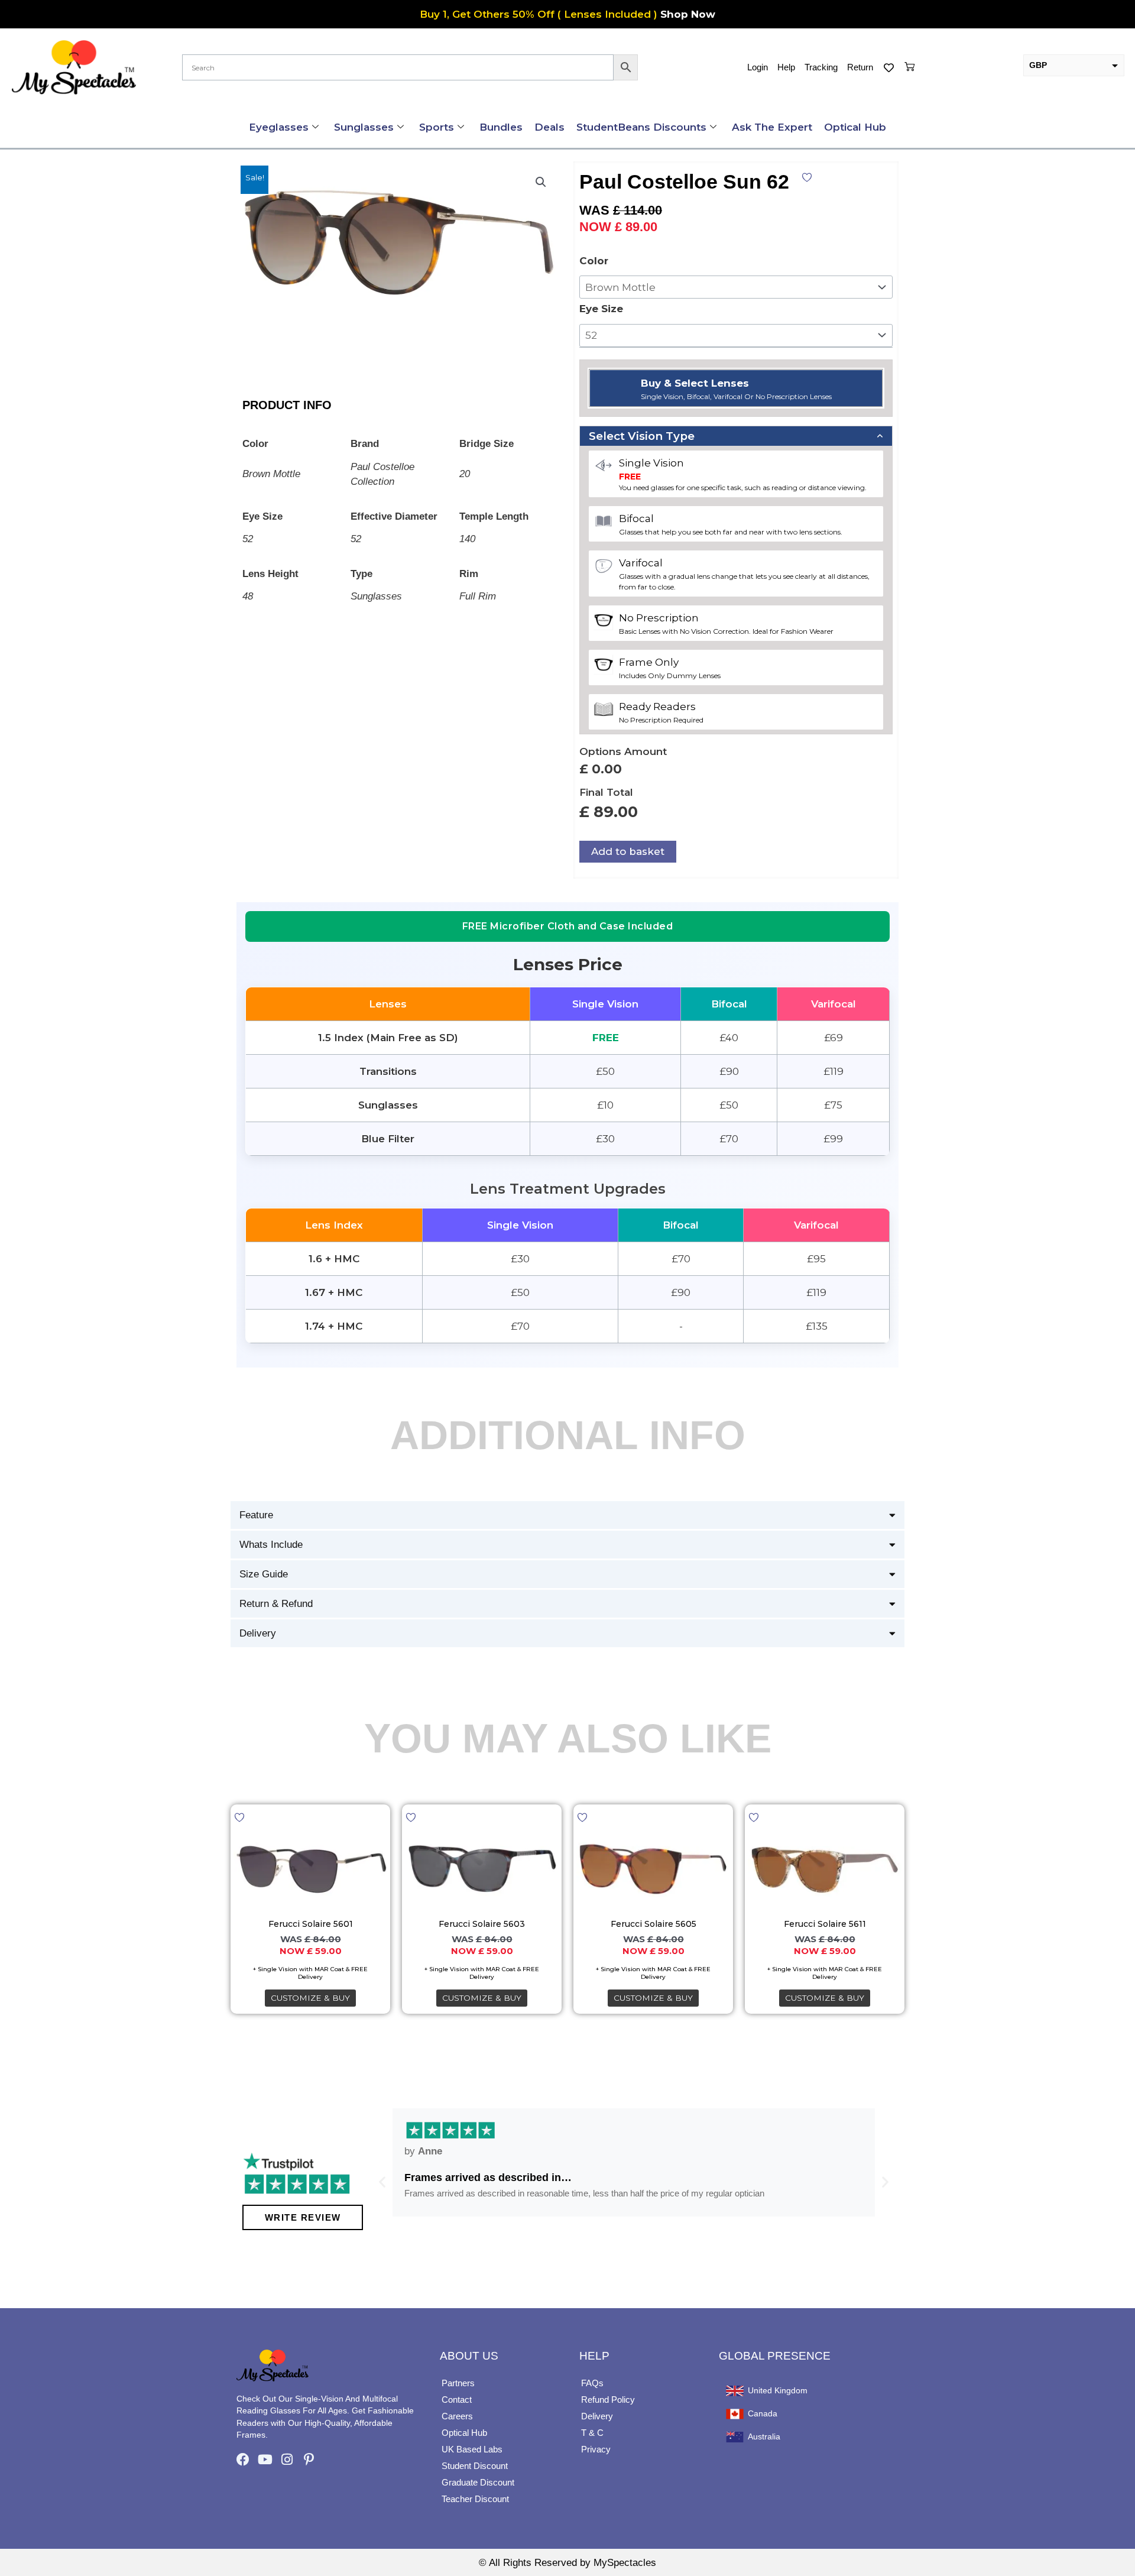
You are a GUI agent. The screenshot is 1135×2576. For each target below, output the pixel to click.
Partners (458, 2383)
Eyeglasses (279, 127)
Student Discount (475, 2466)
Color (594, 261)
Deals (549, 127)
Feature (256, 1515)
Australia (764, 2437)
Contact (457, 2400)
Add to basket (628, 851)
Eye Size (601, 309)
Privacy (596, 2449)
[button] (541, 182)
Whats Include (271, 1545)
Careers (457, 2416)
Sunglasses (364, 127)
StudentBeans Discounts (641, 127)
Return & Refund (276, 1604)
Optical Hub (855, 127)
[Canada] (735, 2414)
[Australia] (735, 2437)
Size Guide (264, 1574)
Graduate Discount (478, 2482)
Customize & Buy (310, 1998)
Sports (437, 127)
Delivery (258, 1633)
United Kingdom (778, 2391)
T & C (592, 2433)
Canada (763, 2414)
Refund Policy (608, 2400)
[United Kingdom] (735, 2391)
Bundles (501, 127)
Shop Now (688, 14)
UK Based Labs (472, 2449)
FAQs (592, 2383)
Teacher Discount (475, 2499)
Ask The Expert (772, 127)
